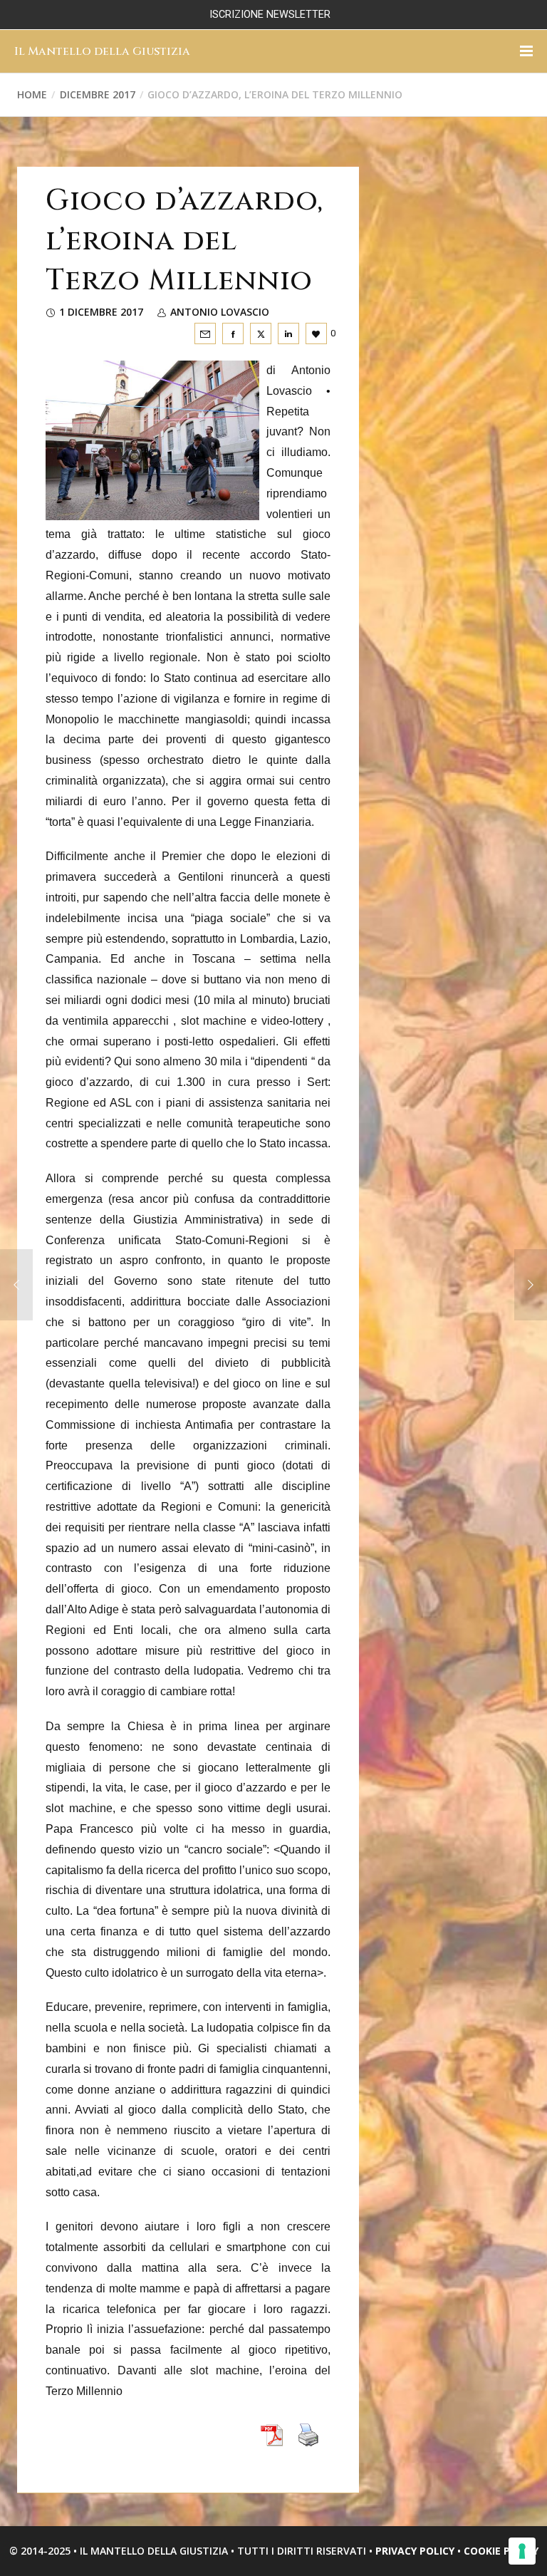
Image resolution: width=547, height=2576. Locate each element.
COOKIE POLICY (501, 2551)
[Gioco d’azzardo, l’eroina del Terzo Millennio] (205, 333)
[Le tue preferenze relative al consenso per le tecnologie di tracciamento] (522, 2551)
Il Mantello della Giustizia (102, 51)
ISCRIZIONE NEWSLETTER (270, 15)
